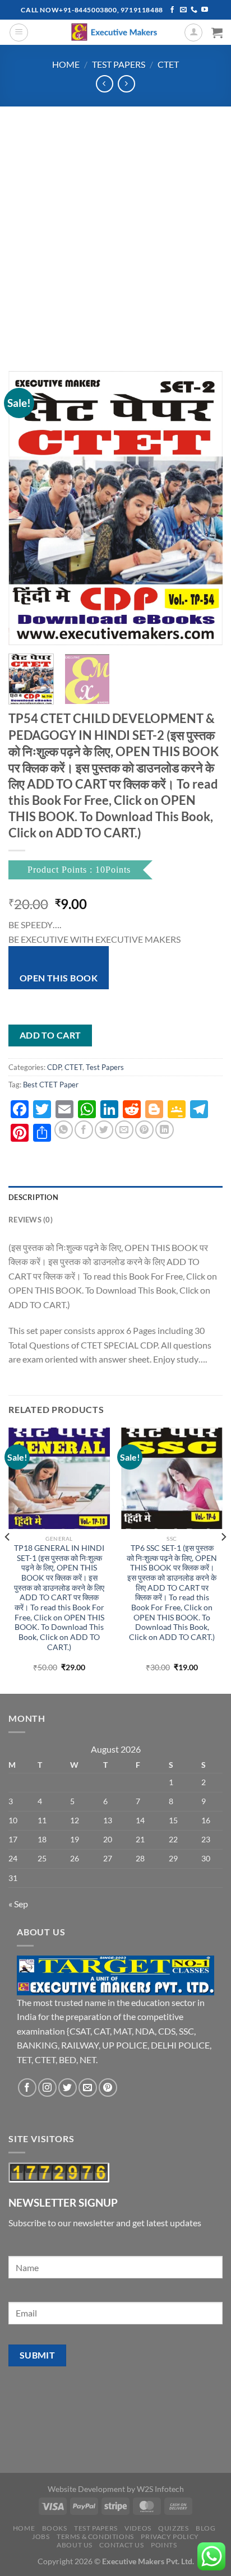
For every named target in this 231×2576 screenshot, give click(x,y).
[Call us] (194, 10)
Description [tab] (33, 1197)
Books (55, 2528)
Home (66, 64)
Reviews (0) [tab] (31, 1220)
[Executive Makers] (115, 32)
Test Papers (119, 64)
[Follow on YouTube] (205, 10)
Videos (138, 2528)
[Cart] (217, 33)
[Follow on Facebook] (172, 10)
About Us (75, 2545)
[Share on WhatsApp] (64, 1130)
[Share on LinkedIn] (165, 1130)
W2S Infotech (160, 2489)
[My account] (193, 33)
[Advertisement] (115, 228)
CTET (168, 64)
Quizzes (173, 2528)
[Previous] (27, 508)
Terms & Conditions (95, 2536)
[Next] (204, 508)
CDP (54, 1067)
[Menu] (19, 33)
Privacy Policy (170, 2536)
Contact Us (121, 2545)
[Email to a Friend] (124, 1130)
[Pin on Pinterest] (144, 1130)
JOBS (41, 2536)
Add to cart (50, 1035)
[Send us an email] (183, 10)
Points (164, 2545)
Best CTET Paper (51, 1085)
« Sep (18, 1904)
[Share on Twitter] (104, 1130)
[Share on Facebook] (84, 1130)
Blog (205, 2528)
